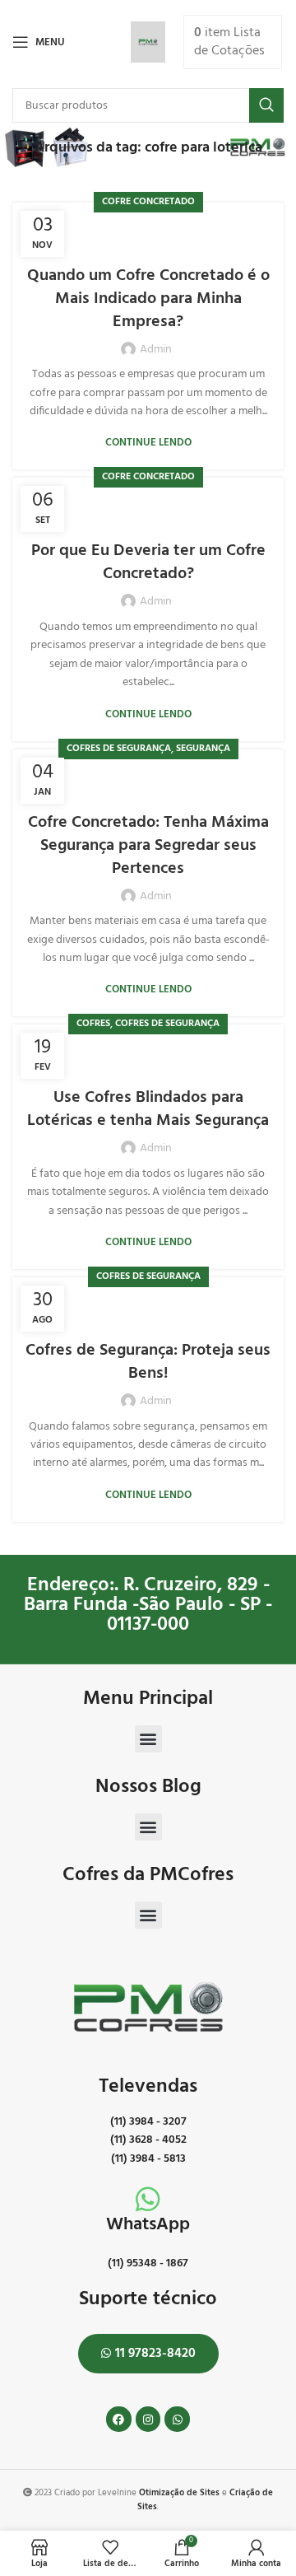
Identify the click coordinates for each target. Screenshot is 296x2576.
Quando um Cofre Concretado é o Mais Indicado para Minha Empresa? (148, 299)
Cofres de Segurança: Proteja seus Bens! (148, 1362)
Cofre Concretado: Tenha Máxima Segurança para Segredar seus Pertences (148, 846)
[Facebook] (119, 2419)
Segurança (203, 749)
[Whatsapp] (177, 2419)
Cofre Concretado (148, 202)
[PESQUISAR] (266, 105)
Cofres (93, 1024)
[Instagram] (148, 2419)
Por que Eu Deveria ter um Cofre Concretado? (148, 562)
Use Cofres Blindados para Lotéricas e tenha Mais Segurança (148, 1109)
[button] (148, 1739)
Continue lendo (148, 443)
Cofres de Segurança (119, 749)
